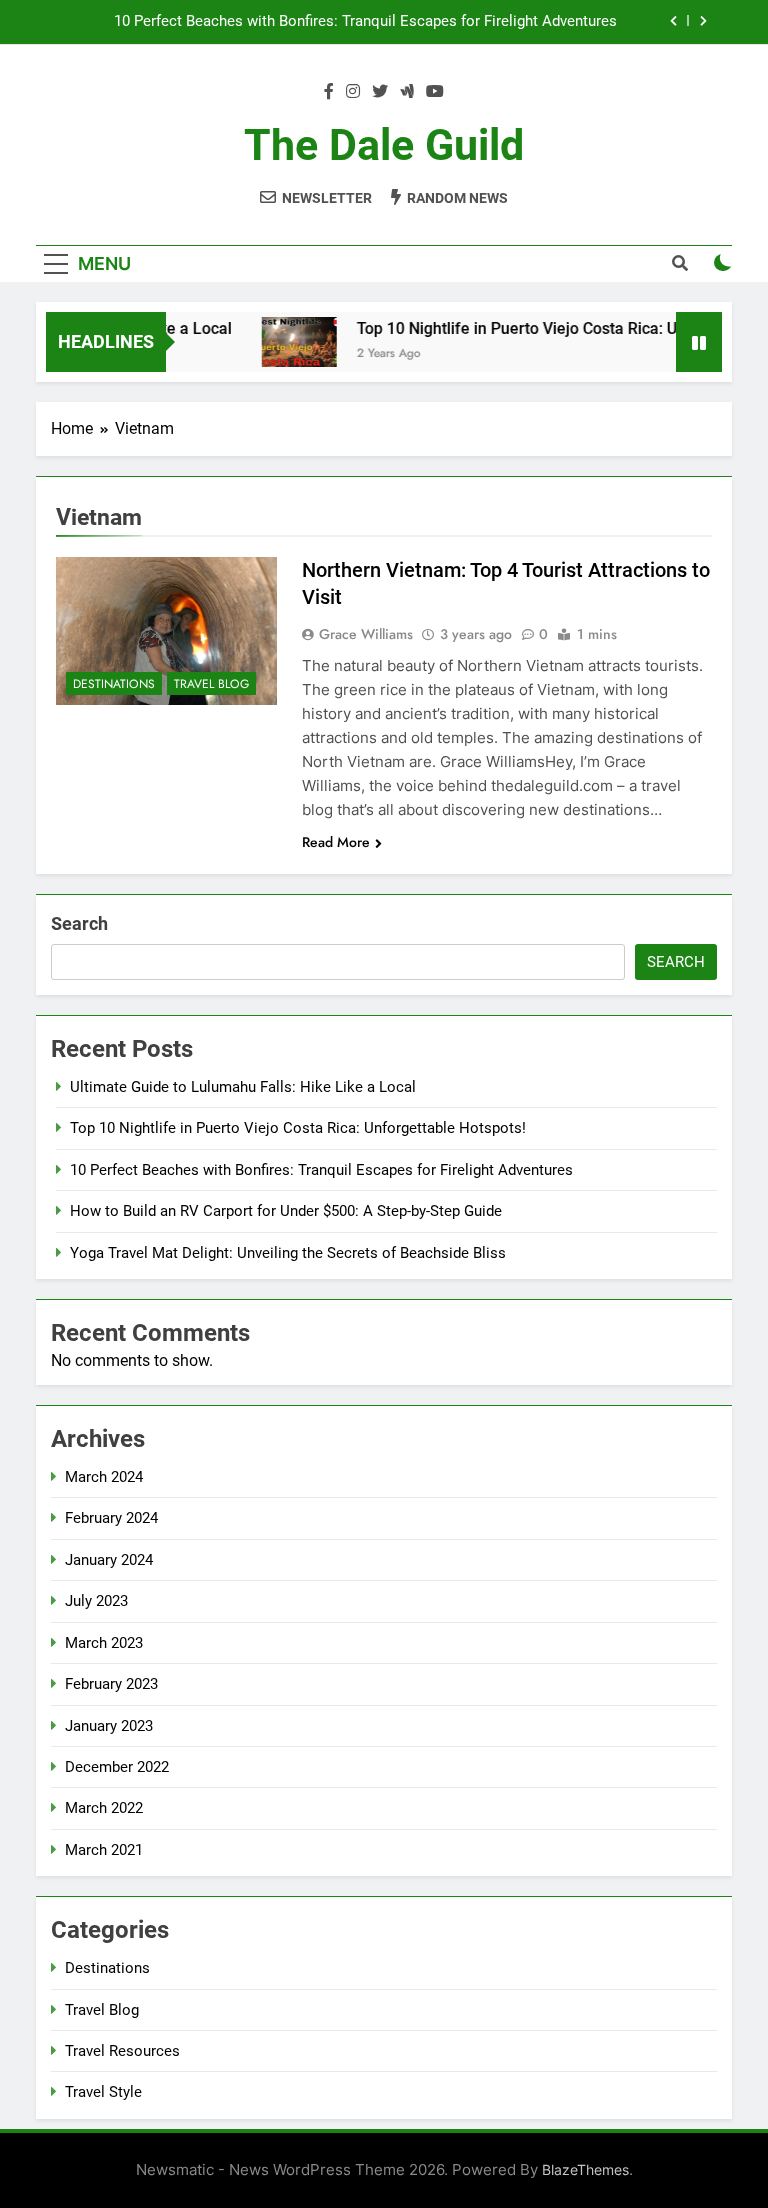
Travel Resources (122, 2051)
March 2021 (104, 1850)
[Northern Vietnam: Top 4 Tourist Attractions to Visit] (166, 631)
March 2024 (104, 1477)
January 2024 (109, 1560)
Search (79, 923)
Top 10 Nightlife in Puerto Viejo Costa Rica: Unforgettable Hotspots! (298, 1128)
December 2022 (117, 1767)
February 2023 (111, 1684)
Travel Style (103, 2092)
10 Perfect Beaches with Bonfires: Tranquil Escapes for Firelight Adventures (365, 22)
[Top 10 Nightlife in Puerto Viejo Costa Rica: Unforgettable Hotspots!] (285, 342)
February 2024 (111, 1518)
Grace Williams (366, 634)
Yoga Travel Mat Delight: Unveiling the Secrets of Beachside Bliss (288, 1253)
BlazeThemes (585, 2169)
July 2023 (96, 1601)
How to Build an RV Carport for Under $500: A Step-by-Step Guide (286, 1211)
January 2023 (109, 1726)
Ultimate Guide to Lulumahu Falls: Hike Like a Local (243, 1087)
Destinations (114, 684)
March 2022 (104, 1808)
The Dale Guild (384, 145)
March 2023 (104, 1643)
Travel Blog (211, 684)
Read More (336, 842)
